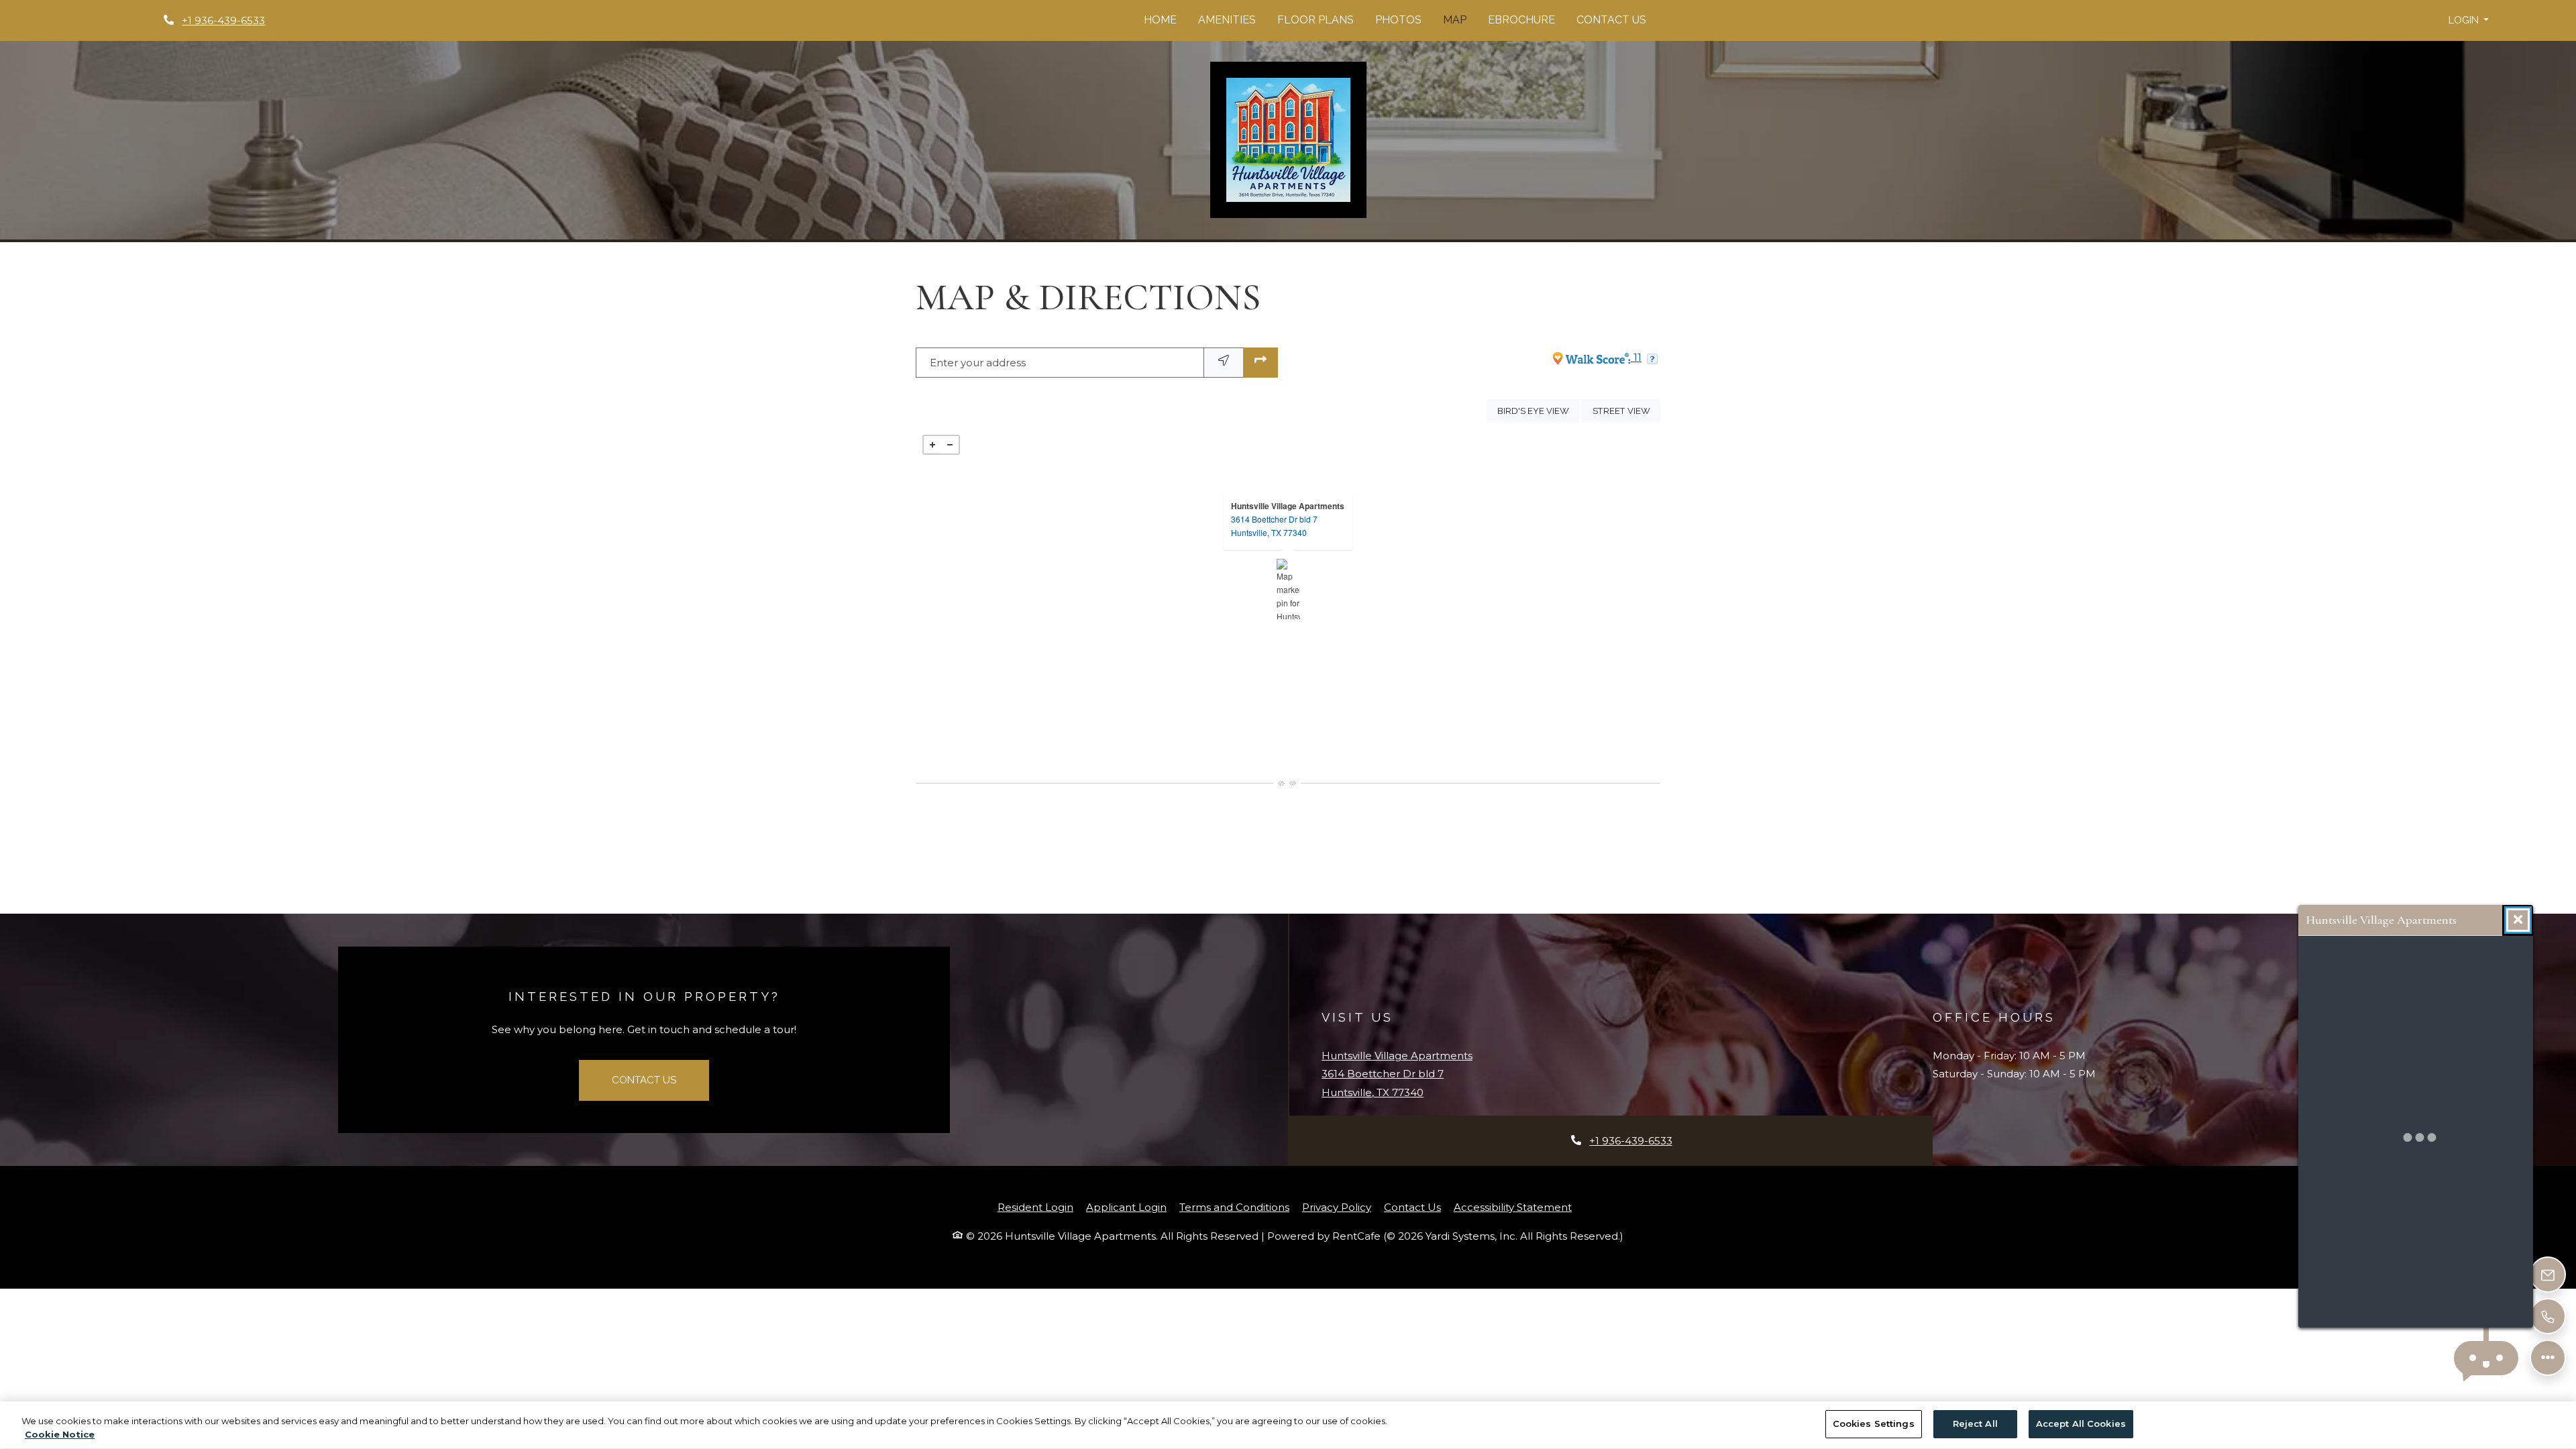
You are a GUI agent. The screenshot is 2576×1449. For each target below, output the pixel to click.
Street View (1626, 411)
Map (1455, 20)
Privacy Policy (1337, 1207)
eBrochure (1521, 20)
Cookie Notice (60, 1434)
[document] (1288, 589)
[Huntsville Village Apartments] (1288, 589)
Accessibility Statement (1513, 1207)
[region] (1288, 1425)
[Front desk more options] (2548, 1358)
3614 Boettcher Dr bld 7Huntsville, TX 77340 (1274, 526)
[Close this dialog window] (2518, 920)
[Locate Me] (1224, 363)
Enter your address (978, 363)
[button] (2469, 20)
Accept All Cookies (2081, 1424)
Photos (1398, 20)
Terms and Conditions (1234, 1207)
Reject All (1975, 1424)
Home (1160, 20)
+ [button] (932, 445)
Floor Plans (1316, 20)
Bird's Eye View (1538, 411)
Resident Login (1035, 1207)
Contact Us (1611, 20)
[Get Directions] (1260, 363)
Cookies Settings (1874, 1424)
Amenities (1227, 20)
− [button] (950, 445)
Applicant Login (1126, 1207)
